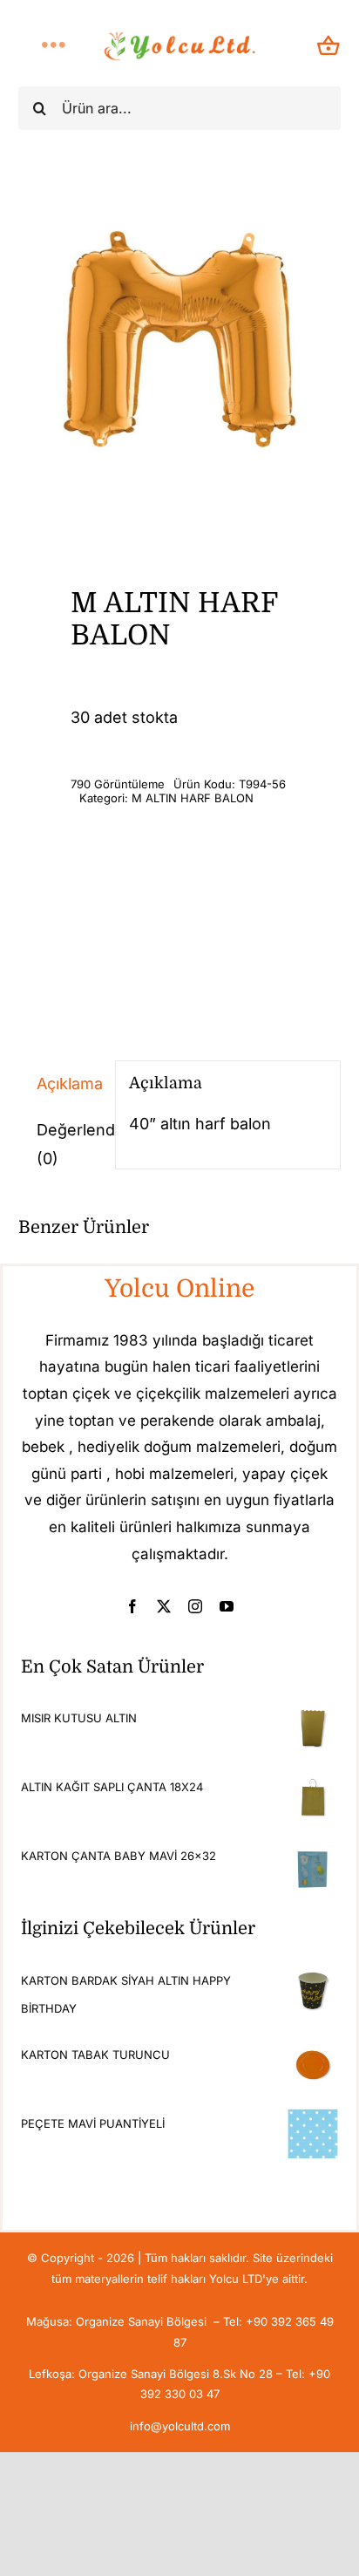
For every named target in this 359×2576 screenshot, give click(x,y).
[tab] (60, 1084)
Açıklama (69, 1084)
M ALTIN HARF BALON (193, 798)
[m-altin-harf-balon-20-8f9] (180, 347)
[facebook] (132, 1606)
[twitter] (164, 1606)
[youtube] (227, 1606)
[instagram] (195, 1606)
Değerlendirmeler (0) (69, 1144)
